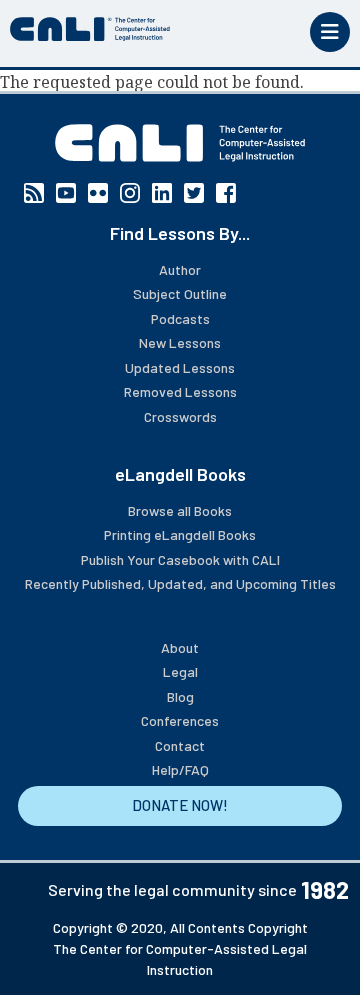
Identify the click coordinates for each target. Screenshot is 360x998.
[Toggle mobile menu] (330, 32)
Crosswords (180, 416)
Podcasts (180, 318)
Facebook (226, 193)
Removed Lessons (180, 391)
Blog (180, 696)
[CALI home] (90, 29)
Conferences (180, 720)
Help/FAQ (180, 769)
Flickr (98, 193)
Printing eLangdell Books (180, 534)
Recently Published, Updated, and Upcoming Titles (180, 583)
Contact (180, 745)
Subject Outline (180, 293)
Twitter (194, 193)
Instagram (130, 193)
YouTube (66, 193)
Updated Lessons (180, 367)
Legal (180, 671)
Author (180, 269)
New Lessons (180, 342)
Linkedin (162, 193)
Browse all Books (180, 510)
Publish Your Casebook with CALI (180, 559)
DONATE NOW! (180, 805)
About (180, 647)
